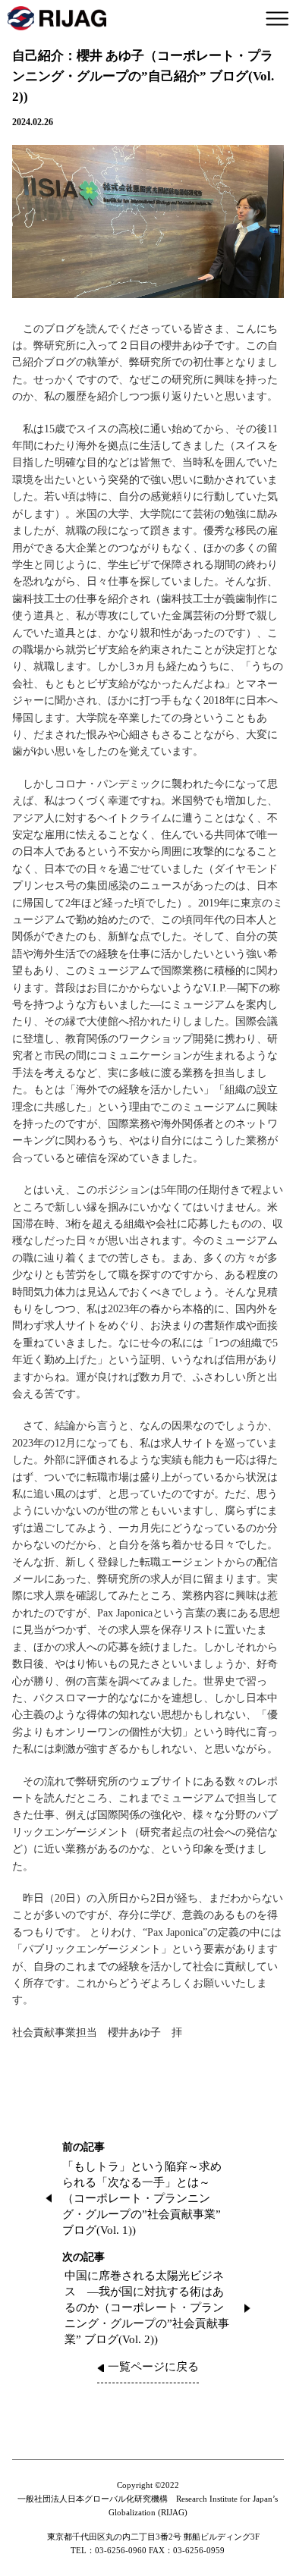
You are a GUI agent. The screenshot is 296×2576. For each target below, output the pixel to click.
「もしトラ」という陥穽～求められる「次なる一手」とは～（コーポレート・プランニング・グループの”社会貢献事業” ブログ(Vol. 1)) (142, 2198)
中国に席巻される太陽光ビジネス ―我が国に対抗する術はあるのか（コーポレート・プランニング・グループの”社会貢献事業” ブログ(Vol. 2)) (147, 2307)
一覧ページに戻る (153, 2367)
